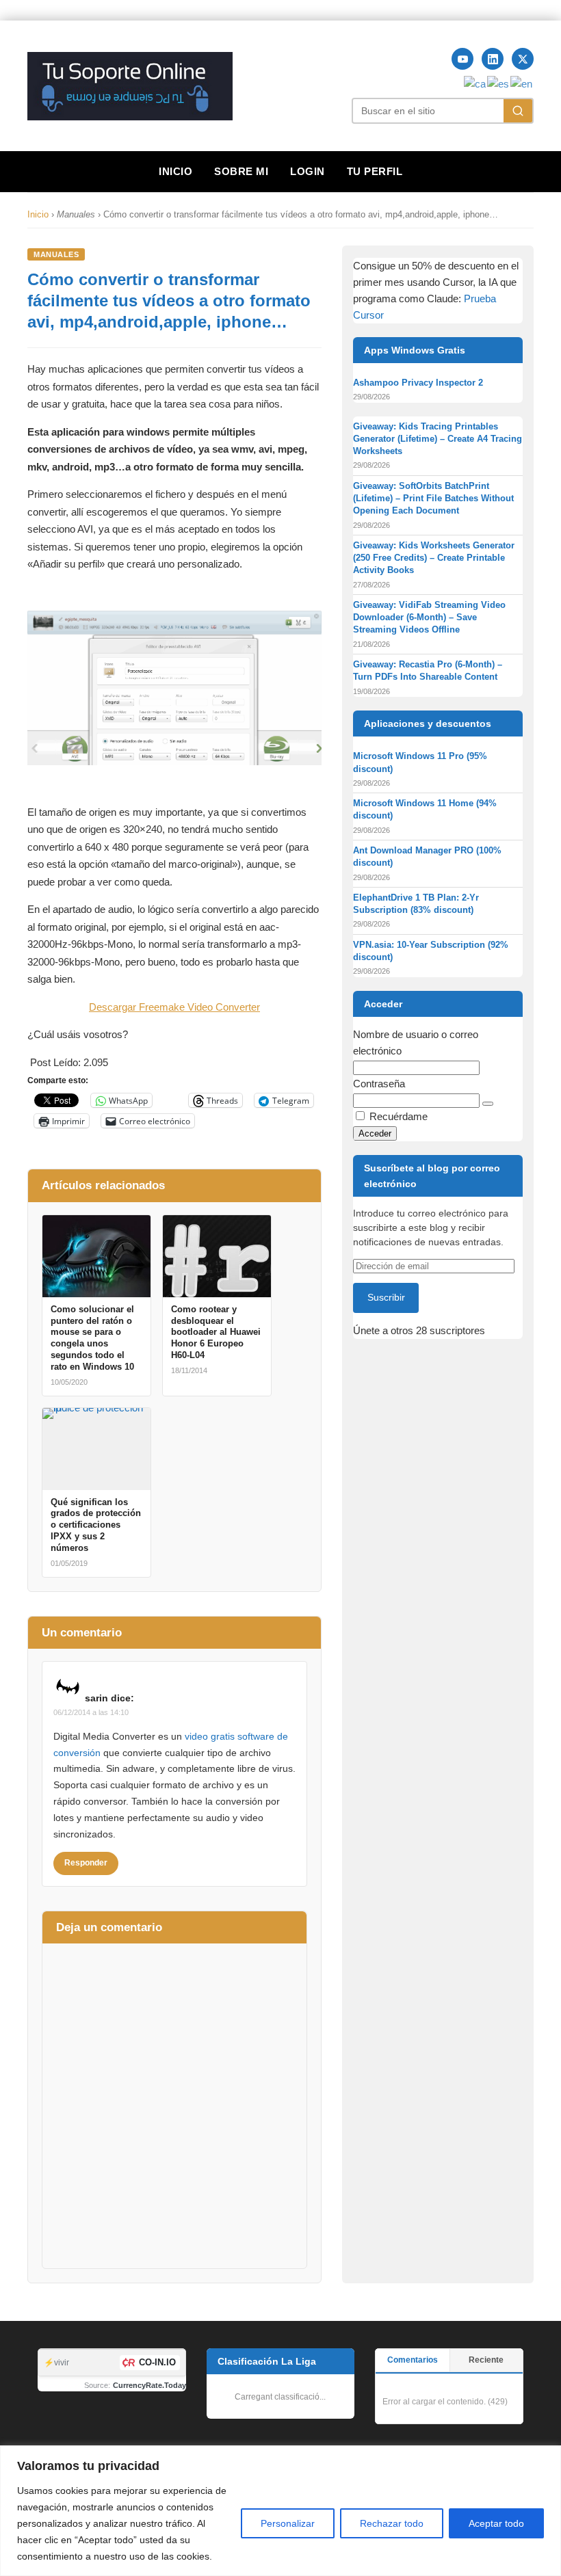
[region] (280, 2511)
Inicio (175, 171)
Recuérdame (399, 1116)
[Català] (475, 83)
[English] (522, 83)
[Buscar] (518, 111)
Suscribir (386, 1297)
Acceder (375, 1133)
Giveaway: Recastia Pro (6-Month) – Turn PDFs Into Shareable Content (428, 670)
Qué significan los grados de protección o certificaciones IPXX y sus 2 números (96, 1525)
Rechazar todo (392, 2523)
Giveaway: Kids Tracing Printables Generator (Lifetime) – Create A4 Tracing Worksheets (438, 439)
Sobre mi (241, 171)
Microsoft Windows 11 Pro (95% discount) (420, 762)
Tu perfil (375, 171)
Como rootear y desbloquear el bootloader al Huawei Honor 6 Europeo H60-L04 (216, 1332)
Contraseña (379, 1084)
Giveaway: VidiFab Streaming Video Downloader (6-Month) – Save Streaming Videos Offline (429, 617)
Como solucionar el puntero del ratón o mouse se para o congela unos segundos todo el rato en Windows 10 (92, 1338)
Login (308, 171)
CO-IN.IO (157, 2362)
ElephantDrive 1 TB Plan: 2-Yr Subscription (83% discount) (416, 904)
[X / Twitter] (523, 59)
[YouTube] (462, 59)
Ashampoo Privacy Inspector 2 (418, 383)
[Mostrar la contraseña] (488, 1104)
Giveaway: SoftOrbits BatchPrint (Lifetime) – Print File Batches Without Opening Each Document (433, 498)
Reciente (486, 2360)
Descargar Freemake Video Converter (174, 1007)
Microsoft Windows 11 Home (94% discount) (425, 809)
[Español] (499, 83)
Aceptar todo (496, 2523)
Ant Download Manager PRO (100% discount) (427, 857)
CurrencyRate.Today (149, 2385)
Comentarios (413, 2360)
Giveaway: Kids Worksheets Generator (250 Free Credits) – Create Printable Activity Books (434, 558)
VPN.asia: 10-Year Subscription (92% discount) (431, 951)
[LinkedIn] (493, 59)
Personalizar (288, 2523)
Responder (86, 1863)
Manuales (56, 254)
